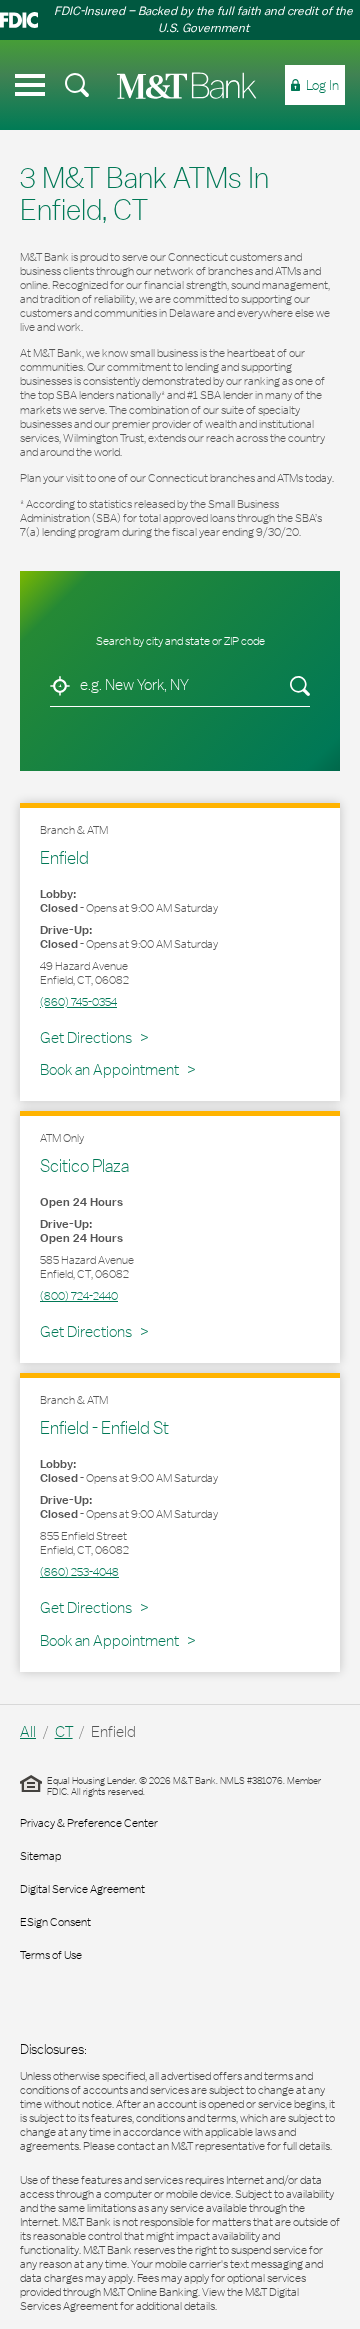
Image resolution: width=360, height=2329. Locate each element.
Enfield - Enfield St (104, 1427)
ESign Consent (55, 1922)
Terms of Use (51, 1955)
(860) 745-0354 (78, 1002)
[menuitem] (77, 85)
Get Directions (94, 1037)
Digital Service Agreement (82, 1889)
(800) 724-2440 (79, 1296)
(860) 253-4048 (79, 1572)
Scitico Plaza (84, 1165)
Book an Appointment (109, 1069)
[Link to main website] (187, 85)
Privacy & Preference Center (89, 1823)
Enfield (64, 857)
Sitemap (40, 1856)
